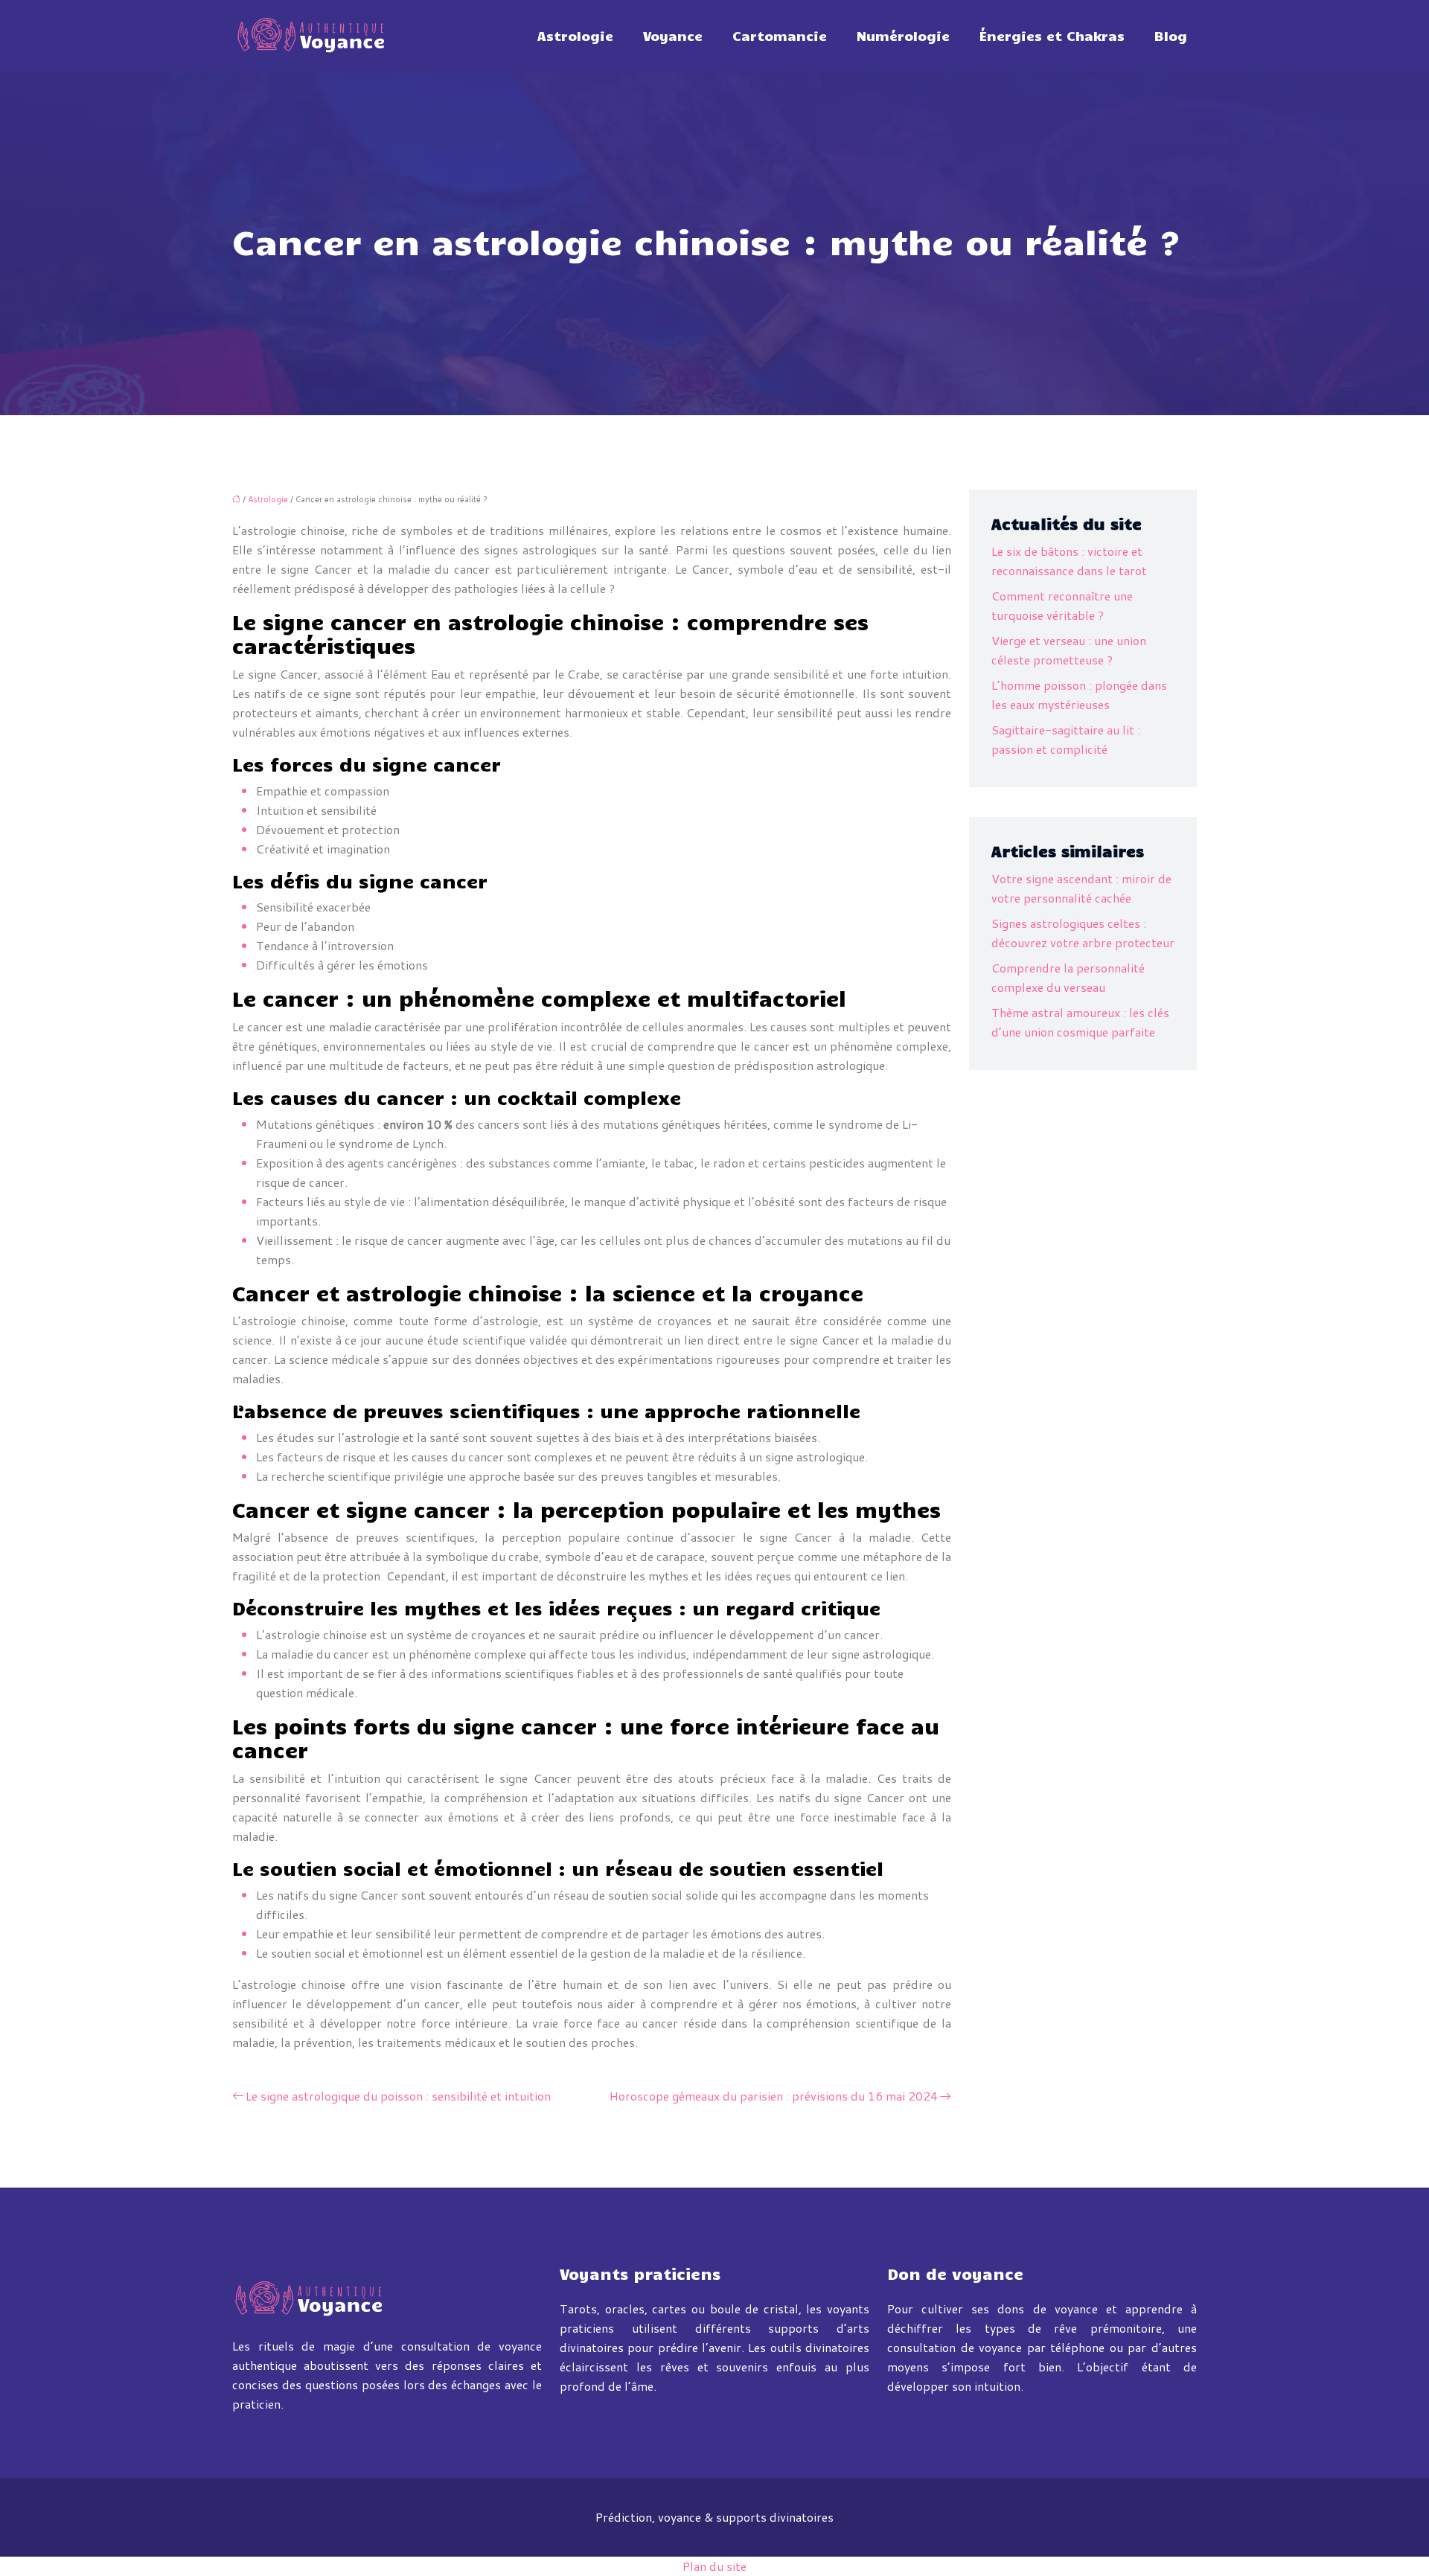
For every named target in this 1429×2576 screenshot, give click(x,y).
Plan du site (714, 2566)
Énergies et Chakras (1052, 36)
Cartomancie (780, 36)
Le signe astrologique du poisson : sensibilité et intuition (398, 2096)
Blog (1171, 36)
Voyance (673, 36)
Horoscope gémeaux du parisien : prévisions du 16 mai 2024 (774, 2096)
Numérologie (903, 36)
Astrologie (575, 36)
